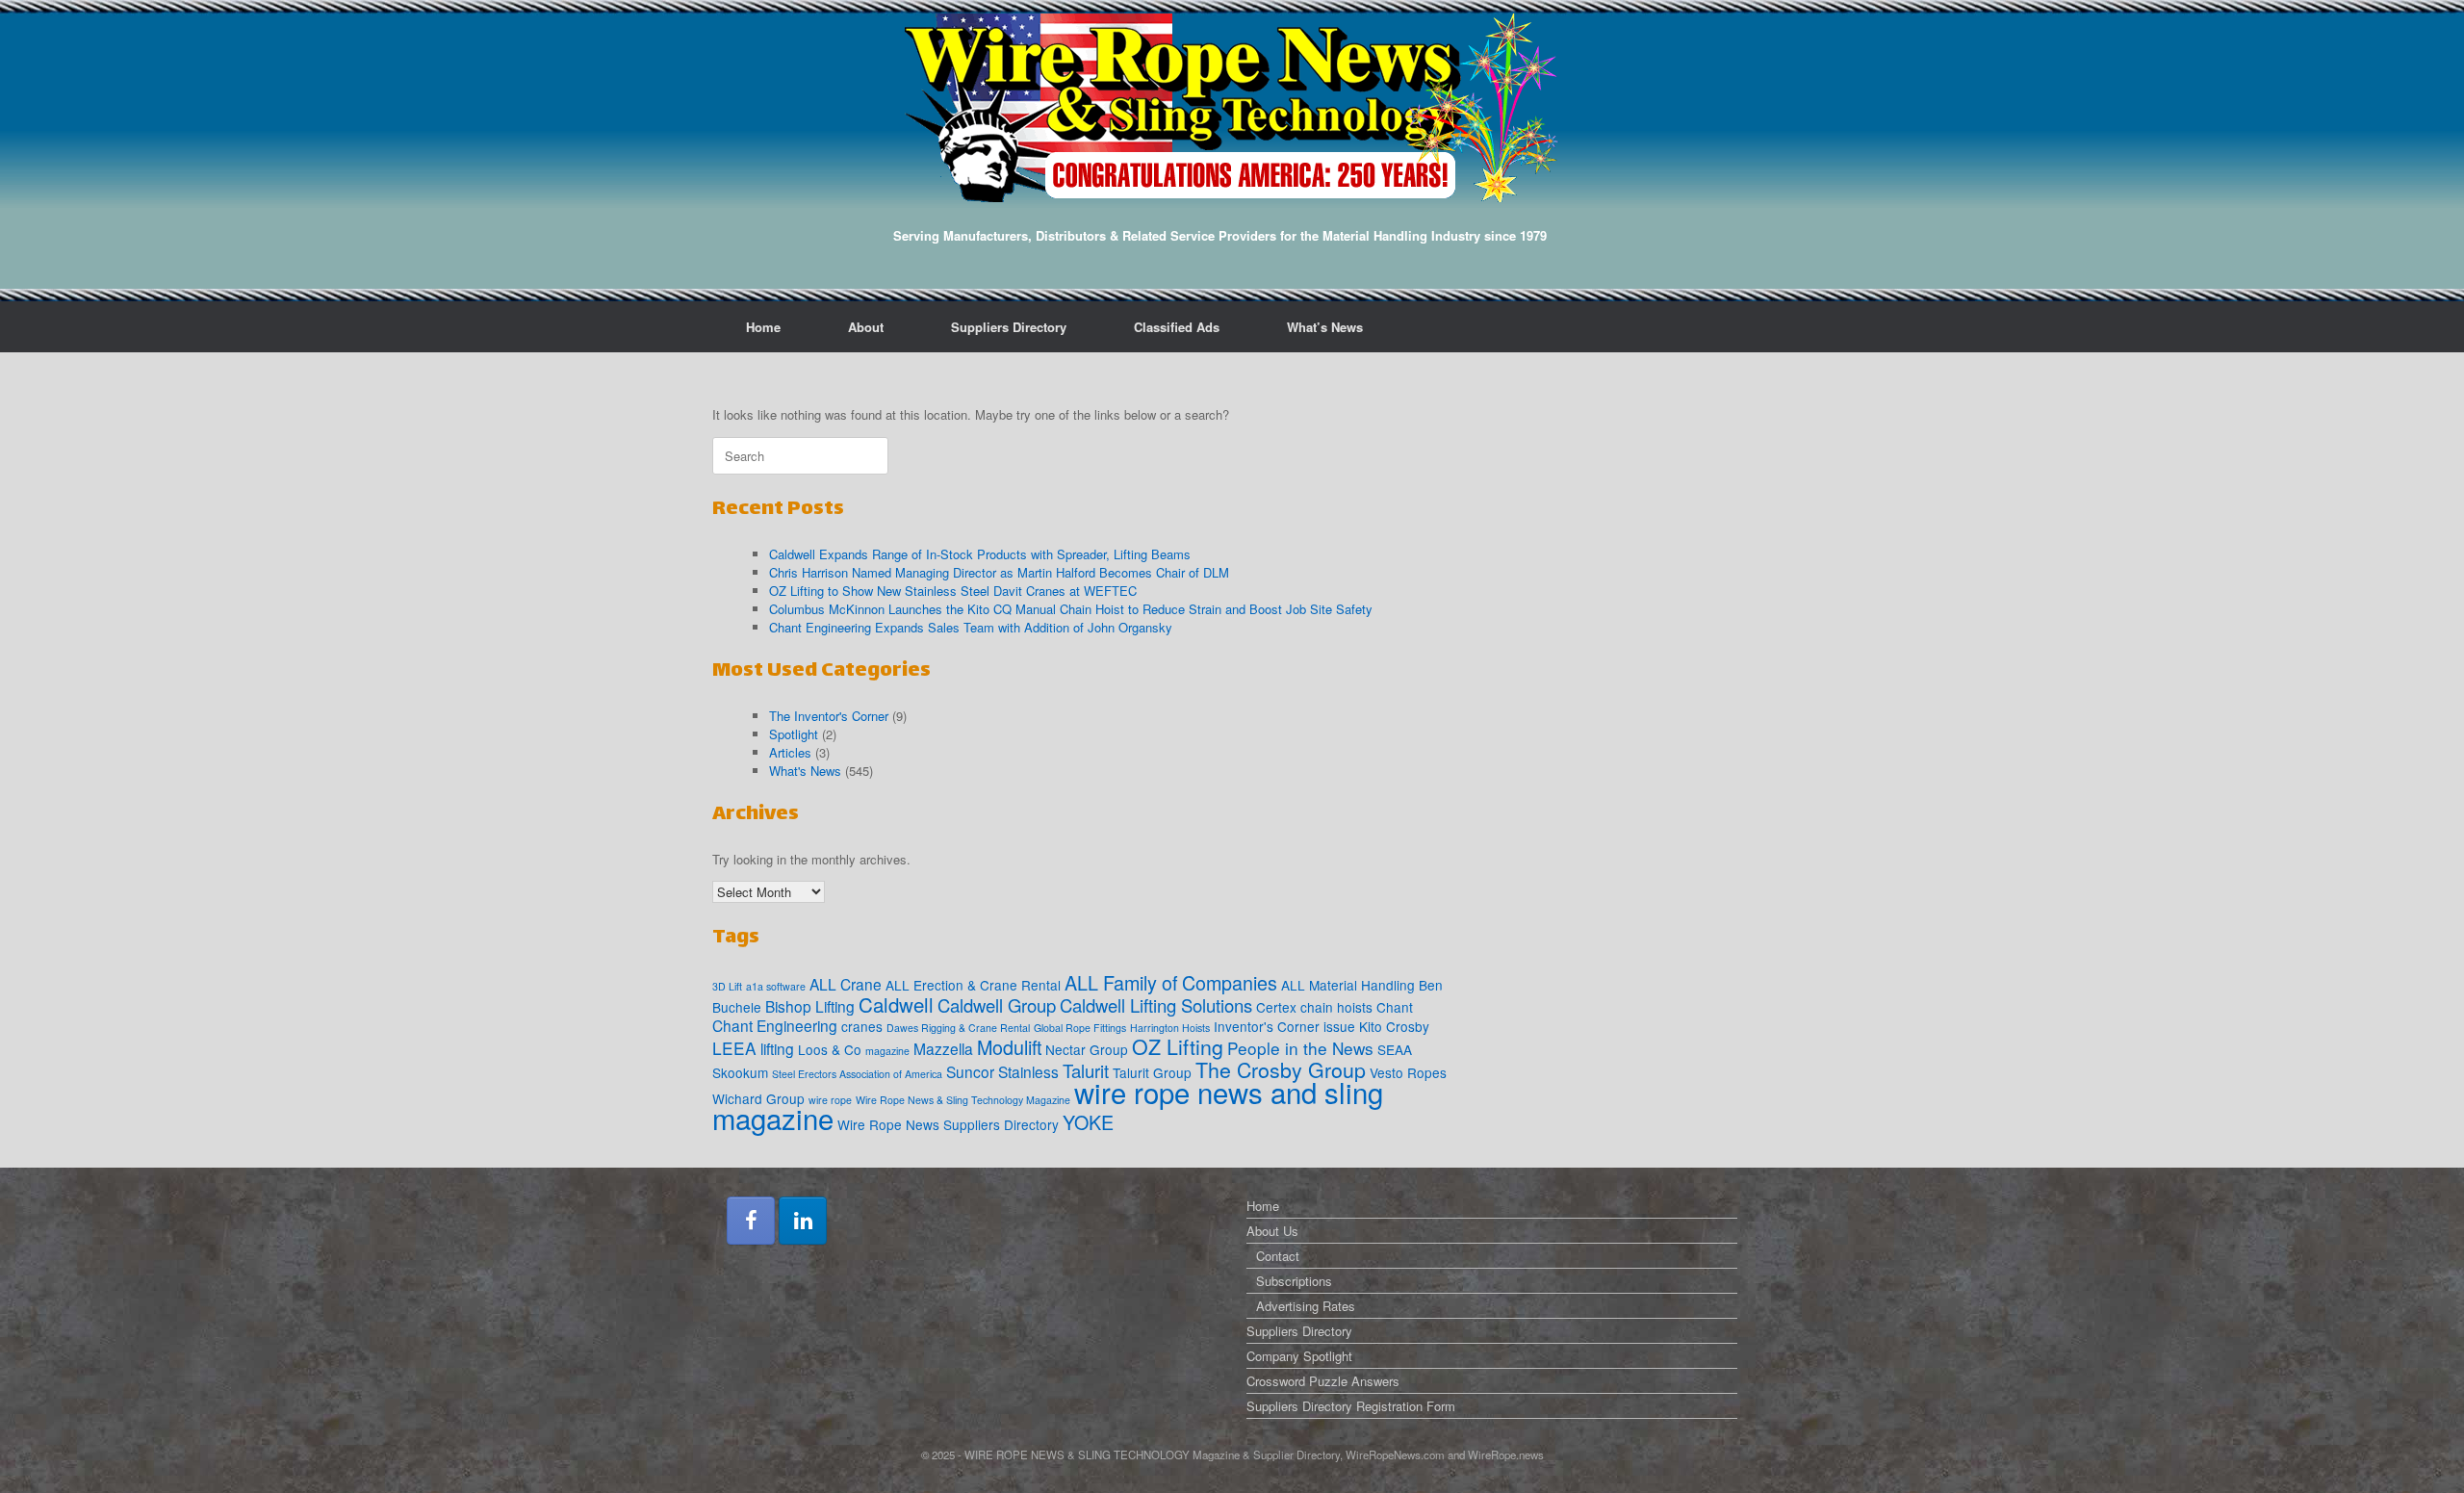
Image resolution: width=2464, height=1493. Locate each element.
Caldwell (896, 1004)
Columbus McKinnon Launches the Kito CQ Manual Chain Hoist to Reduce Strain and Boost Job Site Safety (1071, 609)
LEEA (734, 1048)
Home (763, 327)
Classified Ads (1177, 327)
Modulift (1009, 1047)
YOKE (1088, 1122)
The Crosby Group (1281, 1069)
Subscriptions (1294, 1281)
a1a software (776, 986)
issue (1339, 1026)
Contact (1278, 1256)
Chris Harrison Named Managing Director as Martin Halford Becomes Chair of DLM (999, 572)
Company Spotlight (1299, 1356)
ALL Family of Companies (1171, 982)
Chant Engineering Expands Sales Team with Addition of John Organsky (971, 627)
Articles (790, 752)
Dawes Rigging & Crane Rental (958, 1028)
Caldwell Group (997, 1005)
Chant (1395, 1007)
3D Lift (727, 986)
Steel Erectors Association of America (857, 1074)
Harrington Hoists (1170, 1028)
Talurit (1086, 1070)
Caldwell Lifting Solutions (1156, 1005)
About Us (1272, 1231)
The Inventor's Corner (829, 716)
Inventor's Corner (1267, 1026)
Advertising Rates (1306, 1306)
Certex (1276, 1007)
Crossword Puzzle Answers (1323, 1381)
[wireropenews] (1232, 108)
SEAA (1395, 1049)
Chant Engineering (775, 1025)
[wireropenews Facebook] (751, 1221)
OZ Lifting (1178, 1046)
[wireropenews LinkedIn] (803, 1221)
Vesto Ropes (1408, 1072)
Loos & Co (830, 1049)
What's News (805, 771)
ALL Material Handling (1348, 985)
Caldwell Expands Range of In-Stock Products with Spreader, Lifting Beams (980, 554)
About (866, 327)
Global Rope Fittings (1080, 1028)
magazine (887, 1051)
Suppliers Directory (1009, 327)
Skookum (740, 1072)
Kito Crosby (1394, 1026)
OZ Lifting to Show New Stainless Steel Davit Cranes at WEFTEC (953, 591)
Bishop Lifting (810, 1006)
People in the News (1300, 1048)
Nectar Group (1087, 1049)
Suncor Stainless (1002, 1071)
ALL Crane (846, 984)
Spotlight (794, 734)
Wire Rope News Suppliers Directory (948, 1124)
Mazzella (943, 1048)
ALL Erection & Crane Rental (973, 985)
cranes (862, 1026)
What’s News (1325, 327)
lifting (777, 1048)
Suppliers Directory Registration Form (1351, 1406)
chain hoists (1336, 1007)
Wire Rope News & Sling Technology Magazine (963, 1100)
